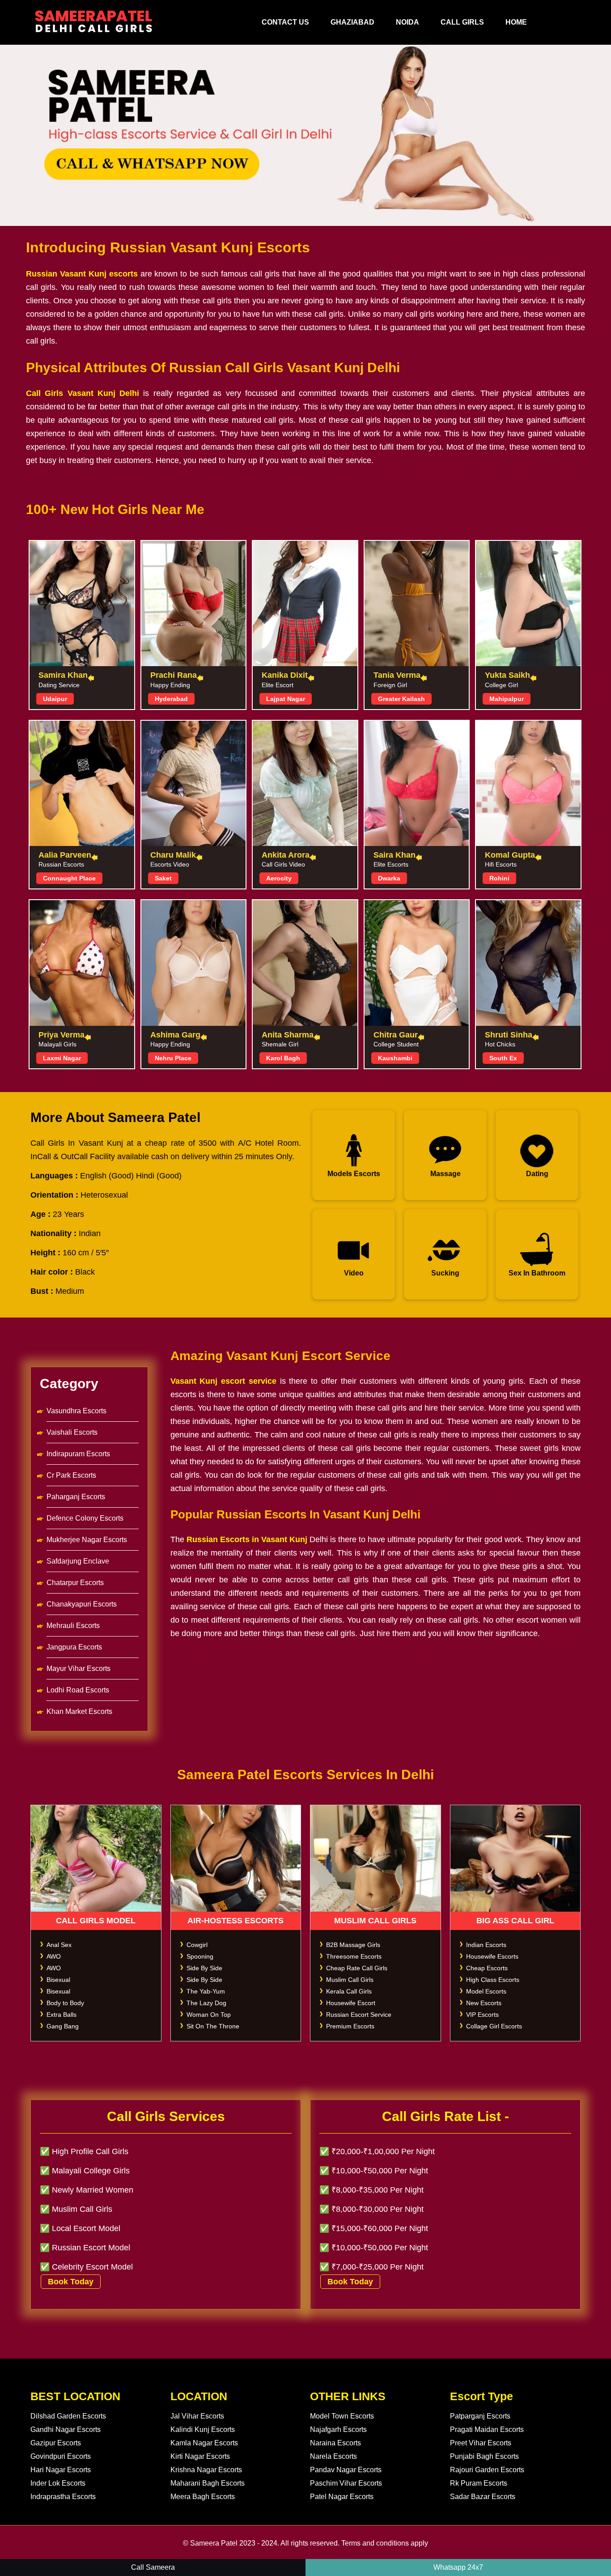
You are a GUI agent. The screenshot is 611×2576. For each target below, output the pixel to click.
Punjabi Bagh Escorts (484, 2456)
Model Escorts (486, 1991)
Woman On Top (209, 2015)
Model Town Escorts (342, 2416)
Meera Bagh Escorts (203, 2497)
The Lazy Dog (206, 2003)
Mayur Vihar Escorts (78, 1668)
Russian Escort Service (359, 2015)
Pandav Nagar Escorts (346, 2470)
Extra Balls (62, 2015)
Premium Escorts (350, 2026)
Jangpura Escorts (74, 1647)
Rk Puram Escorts (479, 2483)
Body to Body (65, 2003)
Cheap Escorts (487, 1968)
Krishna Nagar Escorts (206, 2470)
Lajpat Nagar (286, 699)
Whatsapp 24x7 (458, 2567)
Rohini (499, 878)
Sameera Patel (214, 2543)
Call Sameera (153, 2567)
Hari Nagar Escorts (61, 2470)
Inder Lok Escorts (58, 2483)
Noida (407, 22)
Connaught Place (69, 878)
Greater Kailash (401, 699)
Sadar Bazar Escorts (483, 2497)
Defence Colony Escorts (85, 1518)
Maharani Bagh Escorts (208, 2483)
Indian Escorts (486, 1945)
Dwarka (389, 878)
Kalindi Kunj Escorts (203, 2429)
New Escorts (484, 2003)
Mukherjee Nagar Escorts (87, 1540)
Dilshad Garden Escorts (68, 2416)
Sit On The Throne (213, 2026)
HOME (516, 22)
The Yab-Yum (206, 1991)
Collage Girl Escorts (494, 2026)
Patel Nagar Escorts (342, 2497)
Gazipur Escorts (56, 2443)
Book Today (71, 2282)
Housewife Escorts (492, 1956)
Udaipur (55, 699)
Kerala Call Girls (349, 1991)
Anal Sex (59, 1945)
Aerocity (279, 878)
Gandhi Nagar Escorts (66, 2429)
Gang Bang (63, 2026)
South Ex (503, 1058)
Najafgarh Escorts (338, 2429)
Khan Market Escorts (79, 1711)
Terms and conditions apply (385, 2543)
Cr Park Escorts (71, 1475)
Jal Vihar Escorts (197, 2416)
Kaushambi (395, 1058)
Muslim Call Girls (350, 1980)
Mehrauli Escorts (73, 1626)
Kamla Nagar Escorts (204, 2443)
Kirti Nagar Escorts (200, 2456)
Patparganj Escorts (480, 2416)
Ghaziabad (352, 22)
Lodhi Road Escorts (78, 1690)
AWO (54, 1956)
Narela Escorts (333, 2456)
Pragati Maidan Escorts (487, 2429)
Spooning (200, 1956)
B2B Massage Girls (353, 1945)
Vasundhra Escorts (76, 1411)
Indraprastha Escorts (63, 2497)
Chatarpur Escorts (75, 1583)
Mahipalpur (507, 699)
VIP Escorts (482, 2015)
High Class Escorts (493, 1980)
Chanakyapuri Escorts (82, 1604)
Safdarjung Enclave (78, 1561)
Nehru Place (173, 1058)
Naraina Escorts (335, 2443)
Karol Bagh (283, 1058)
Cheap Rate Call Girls (357, 1968)
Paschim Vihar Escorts (346, 2483)
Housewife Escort (351, 2003)
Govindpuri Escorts (61, 2456)
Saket (163, 878)
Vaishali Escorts (72, 1432)
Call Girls (462, 22)
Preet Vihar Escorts (481, 2443)
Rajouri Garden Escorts (487, 2470)
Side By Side (204, 1968)
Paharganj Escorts (76, 1497)
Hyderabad (171, 699)
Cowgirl (197, 1945)
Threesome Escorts (354, 1956)
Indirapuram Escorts (78, 1454)
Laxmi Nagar (62, 1058)
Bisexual (58, 1980)
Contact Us (285, 22)
